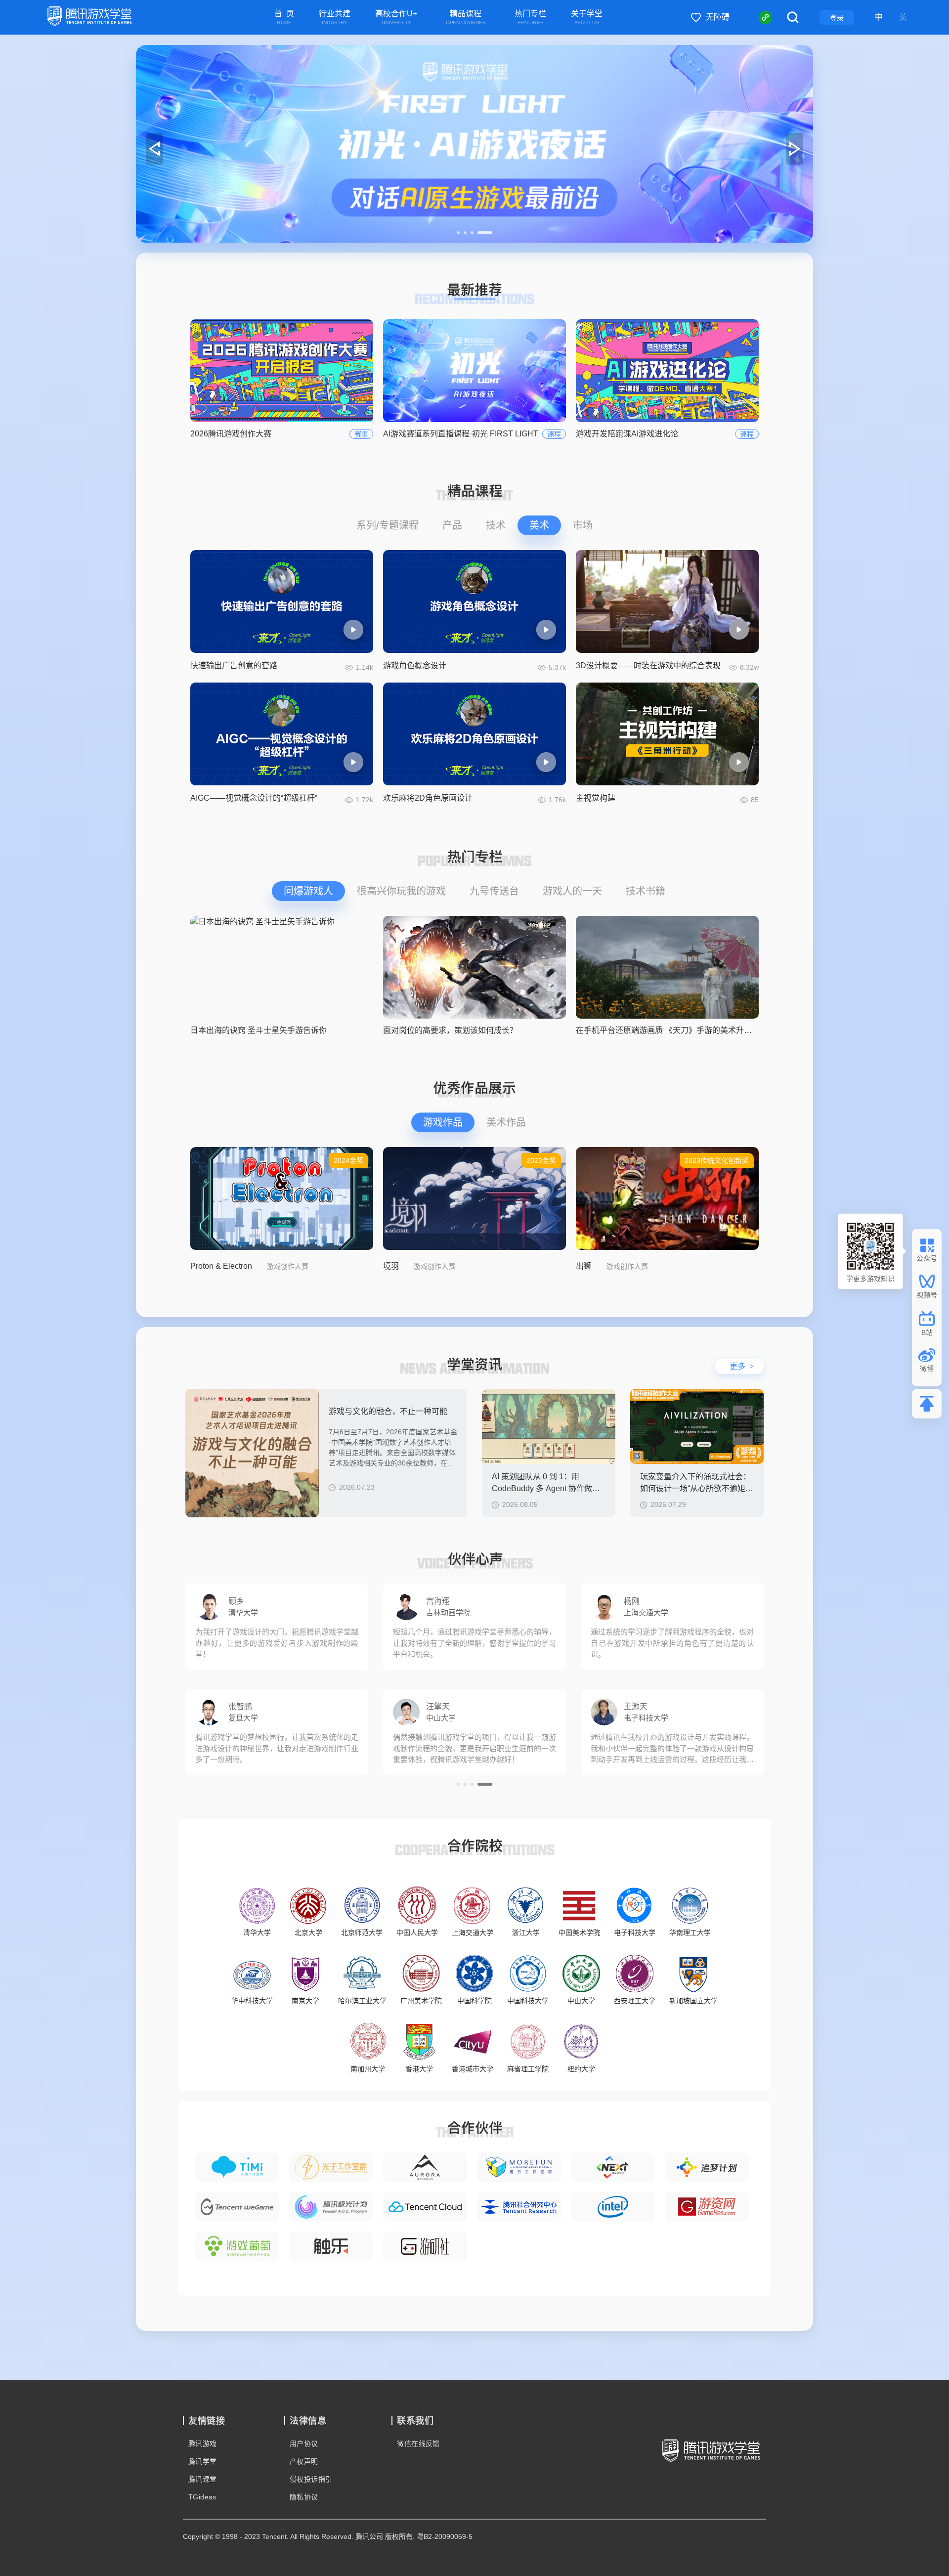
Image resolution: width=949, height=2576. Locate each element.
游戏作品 (443, 1122)
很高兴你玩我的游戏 (401, 891)
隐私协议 (304, 2497)
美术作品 (506, 1122)
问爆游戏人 (308, 891)
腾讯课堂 (203, 2479)
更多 (742, 1366)
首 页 (284, 18)
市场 (583, 525)
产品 (452, 525)
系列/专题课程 (388, 525)
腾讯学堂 (203, 2461)
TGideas (202, 2497)
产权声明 (304, 2461)
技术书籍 (646, 891)
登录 (837, 18)
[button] (464, 233)
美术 (539, 525)
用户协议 (304, 2444)
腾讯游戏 (203, 2444)
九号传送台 (494, 891)
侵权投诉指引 (311, 2479)
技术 (496, 525)
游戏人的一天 (572, 891)
